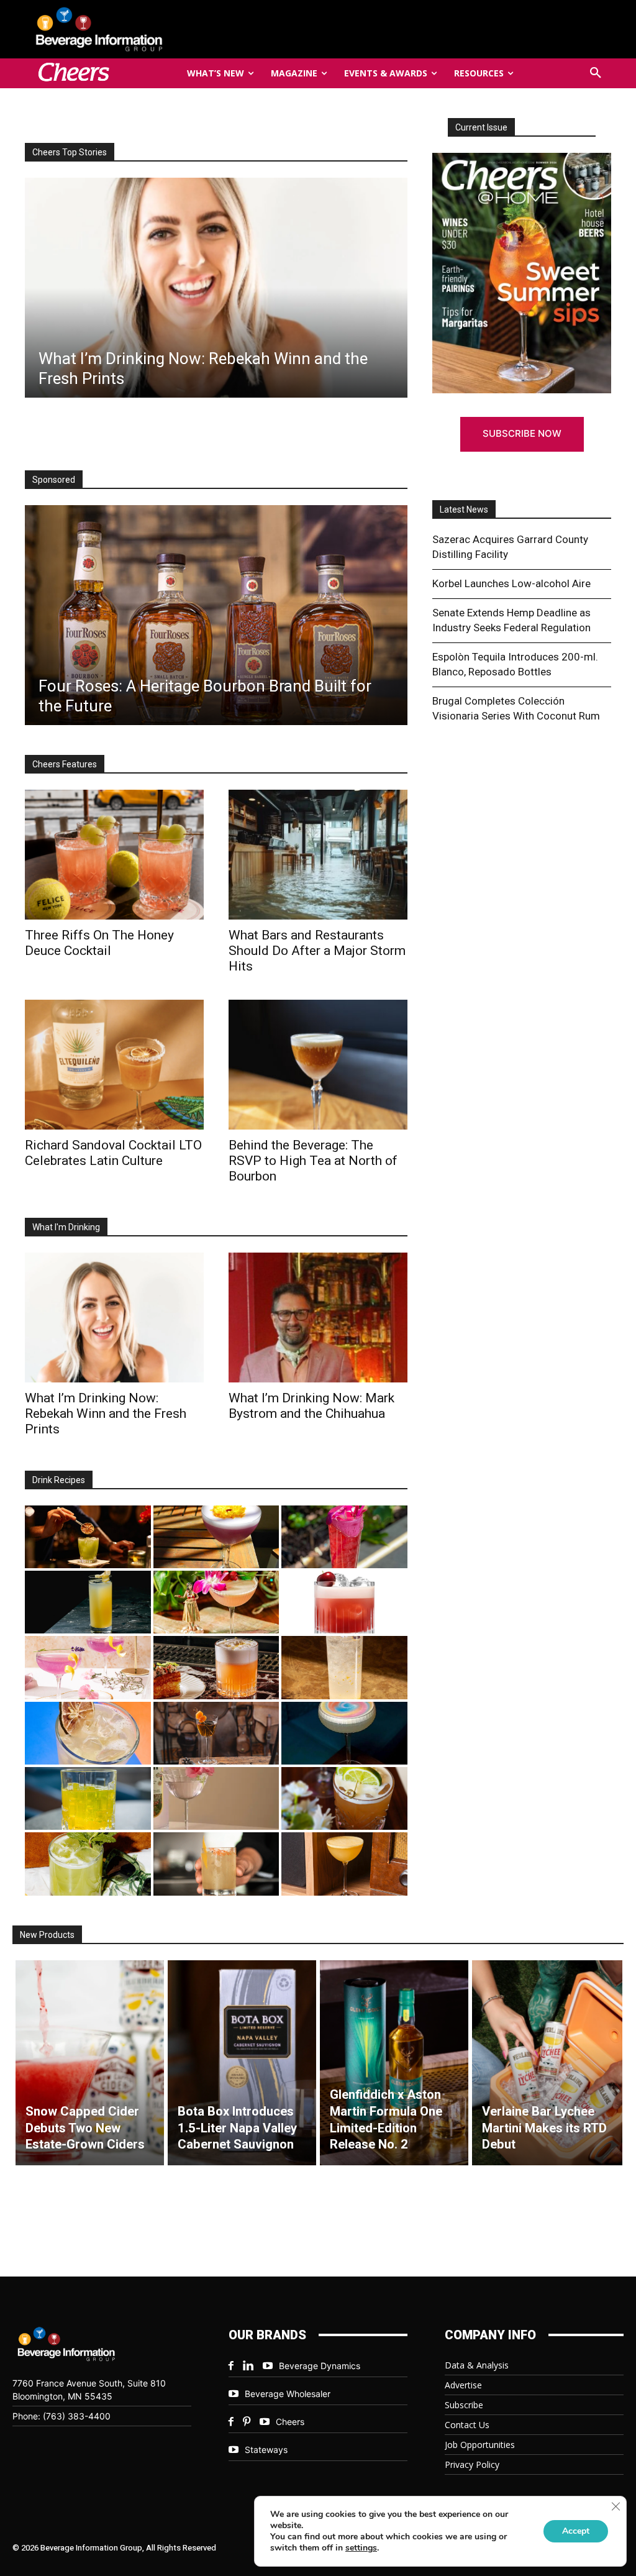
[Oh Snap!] (88, 1864)
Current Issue (481, 127)
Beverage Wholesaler (288, 2394)
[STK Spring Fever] (344, 1798)
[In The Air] (344, 1667)
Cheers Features (65, 764)
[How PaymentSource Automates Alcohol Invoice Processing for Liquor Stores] (216, 615)
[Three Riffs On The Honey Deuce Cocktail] (114, 855)
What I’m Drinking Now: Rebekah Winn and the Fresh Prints (106, 1414)
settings (361, 2548)
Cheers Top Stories (70, 152)
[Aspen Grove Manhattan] (216, 1733)
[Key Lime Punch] (88, 1733)
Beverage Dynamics (320, 2366)
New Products (47, 1935)
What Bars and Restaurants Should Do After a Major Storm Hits (317, 951)
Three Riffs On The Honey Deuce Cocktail (99, 943)
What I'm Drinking (66, 1227)
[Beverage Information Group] (120, 29)
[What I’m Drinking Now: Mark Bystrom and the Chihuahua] (318, 1318)
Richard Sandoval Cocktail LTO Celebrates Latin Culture (113, 1153)
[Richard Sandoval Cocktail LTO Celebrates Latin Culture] (114, 1065)
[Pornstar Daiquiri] (344, 1864)
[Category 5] (344, 1537)
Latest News (464, 509)
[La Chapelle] (88, 1537)
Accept (576, 2531)
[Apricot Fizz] (216, 1667)
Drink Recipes (59, 1480)
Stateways (266, 2450)
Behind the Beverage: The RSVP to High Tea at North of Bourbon (313, 1161)
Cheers (290, 2422)
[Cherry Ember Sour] (344, 1602)
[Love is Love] (344, 1733)
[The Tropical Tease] (216, 1602)
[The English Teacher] (88, 1667)
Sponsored (54, 480)
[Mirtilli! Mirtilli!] (216, 1537)
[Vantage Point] (88, 1602)
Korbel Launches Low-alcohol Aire (511, 583)
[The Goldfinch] (88, 1798)
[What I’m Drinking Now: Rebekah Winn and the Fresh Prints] (216, 288)
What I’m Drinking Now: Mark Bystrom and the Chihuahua (311, 1406)
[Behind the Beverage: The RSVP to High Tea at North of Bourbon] (318, 1065)
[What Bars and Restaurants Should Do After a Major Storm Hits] (318, 855)
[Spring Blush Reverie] (216, 1798)
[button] (596, 73)
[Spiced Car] (216, 1864)
